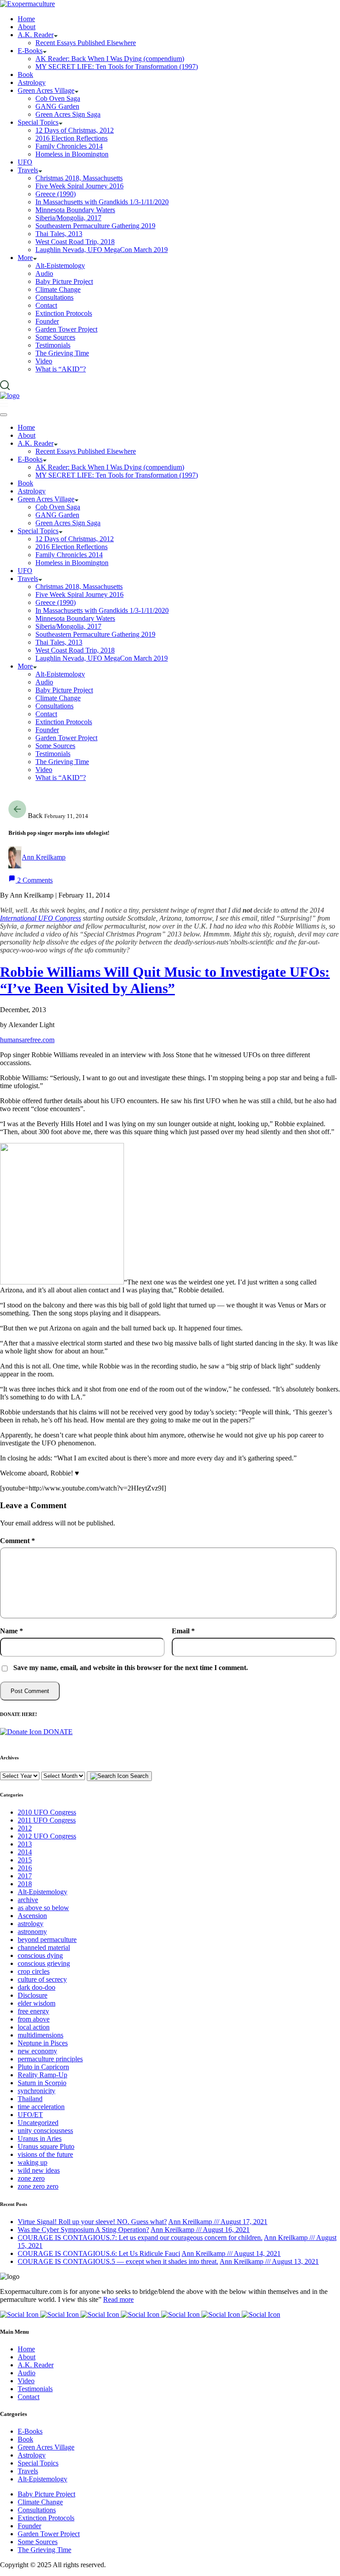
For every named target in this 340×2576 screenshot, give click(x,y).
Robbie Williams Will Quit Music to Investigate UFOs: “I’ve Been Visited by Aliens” (165, 980)
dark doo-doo (37, 1987)
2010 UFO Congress (47, 1812)
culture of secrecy (42, 1979)
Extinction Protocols (46, 2518)
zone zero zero (38, 2186)
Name (12, 1631)
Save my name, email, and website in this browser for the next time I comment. (131, 1668)
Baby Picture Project (46, 2494)
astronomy (32, 1932)
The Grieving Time (44, 2550)
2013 (25, 1844)
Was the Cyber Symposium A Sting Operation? (83, 2230)
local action (34, 2027)
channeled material (44, 1947)
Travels (28, 2471)
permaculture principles (50, 2059)
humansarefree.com (27, 1040)
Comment (17, 1541)
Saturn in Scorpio (42, 2083)
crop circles (34, 1971)
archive (28, 1900)
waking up (33, 2162)
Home (26, 2349)
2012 (25, 1828)
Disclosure (33, 1995)
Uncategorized (38, 2123)
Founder (29, 2526)
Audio (27, 2373)
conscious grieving (44, 1963)
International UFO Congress (41, 918)
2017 (25, 1876)
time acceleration (41, 2107)
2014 (25, 1852)
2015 (25, 1860)
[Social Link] (20, 2314)
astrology (31, 1924)
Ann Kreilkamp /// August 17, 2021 (218, 2222)
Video (26, 2381)
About (27, 2357)
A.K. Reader (36, 2365)
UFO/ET (30, 2115)
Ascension (32, 1916)
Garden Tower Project (49, 2534)
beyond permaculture (47, 1940)
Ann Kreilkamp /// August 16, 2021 (200, 2230)
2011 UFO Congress (47, 1820)
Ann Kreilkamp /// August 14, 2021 (231, 2253)
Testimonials (35, 2389)
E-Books (30, 2431)
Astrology (32, 2455)
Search (138, 1776)
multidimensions (41, 2035)
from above (34, 2019)
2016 (25, 1868)
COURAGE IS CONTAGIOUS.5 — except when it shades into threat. (118, 2261)
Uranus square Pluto (46, 2146)
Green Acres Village (46, 2447)
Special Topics (38, 2463)
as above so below (43, 1908)
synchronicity (37, 2091)
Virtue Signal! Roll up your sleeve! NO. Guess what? (92, 2222)
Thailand (30, 2099)
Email (183, 1631)
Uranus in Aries (40, 2138)
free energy (33, 2011)
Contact (29, 2397)
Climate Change (40, 2502)
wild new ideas (39, 2170)
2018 (25, 1884)
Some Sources (38, 2542)
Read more (118, 2299)
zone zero (31, 2178)
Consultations (37, 2510)
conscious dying (40, 1955)
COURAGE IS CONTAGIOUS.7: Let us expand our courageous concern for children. (140, 2238)
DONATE (57, 1732)
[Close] (4, 415)
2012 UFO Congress (47, 1836)
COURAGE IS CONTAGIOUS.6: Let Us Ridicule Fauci (99, 2253)
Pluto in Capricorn (43, 2067)
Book (25, 2439)
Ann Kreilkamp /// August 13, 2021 (269, 2261)
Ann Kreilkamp (44, 857)
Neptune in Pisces (43, 2043)
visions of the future (45, 2154)
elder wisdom (37, 2003)
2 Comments (34, 880)
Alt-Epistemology (42, 1892)
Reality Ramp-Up (42, 2075)
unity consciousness (45, 2131)
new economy (37, 2051)
